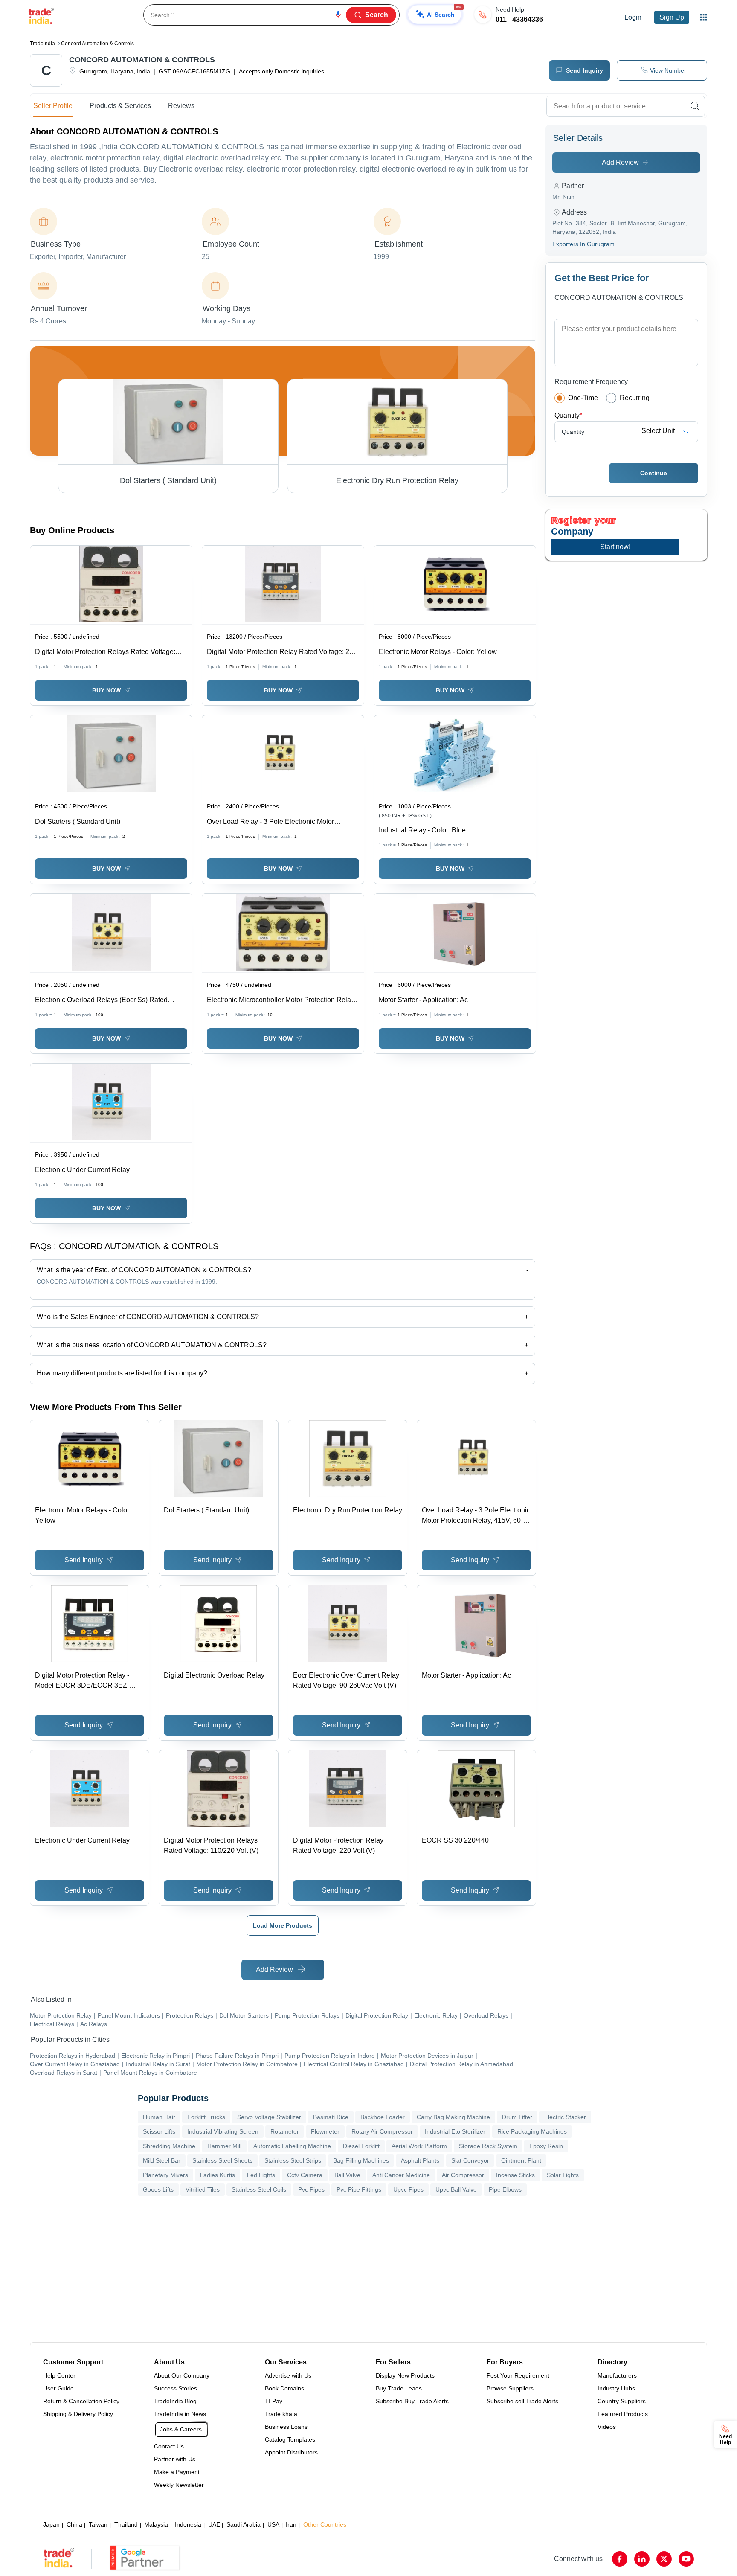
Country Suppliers (622, 2401)
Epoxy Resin (546, 2146)
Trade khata (281, 2414)
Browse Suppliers (510, 2388)
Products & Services (120, 106)
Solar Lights (563, 2175)
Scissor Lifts (159, 2131)
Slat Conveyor (470, 2160)
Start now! (615, 547)
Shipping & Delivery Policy (78, 2414)
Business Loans (286, 2427)
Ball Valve (347, 2175)
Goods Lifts (158, 2189)
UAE (214, 2524)
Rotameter (285, 2131)
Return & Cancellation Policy (81, 2401)
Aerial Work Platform (419, 2146)
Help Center (59, 2375)
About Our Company (182, 2375)
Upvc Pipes (408, 2189)
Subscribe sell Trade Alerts (522, 2401)
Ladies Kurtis (218, 2175)
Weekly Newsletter (179, 2485)
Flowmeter (325, 2131)
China (74, 2524)
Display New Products (405, 2375)
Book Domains (284, 2388)
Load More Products (283, 1925)
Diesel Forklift (361, 2146)
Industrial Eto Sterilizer (455, 2131)
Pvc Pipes (311, 2189)
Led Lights (261, 2175)
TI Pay (274, 2401)
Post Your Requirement (518, 2375)
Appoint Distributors (291, 2452)
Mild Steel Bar (162, 2160)
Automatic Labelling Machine (292, 2146)
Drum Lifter (517, 2117)
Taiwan (98, 2524)
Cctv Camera (305, 2175)
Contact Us (169, 2446)
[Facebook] (620, 2559)
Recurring (635, 398)
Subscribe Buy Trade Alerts (412, 2401)
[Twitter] (664, 2559)
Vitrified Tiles (203, 2189)
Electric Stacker (565, 2117)
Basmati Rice (331, 2117)
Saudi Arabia (244, 2524)
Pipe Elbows (505, 2189)
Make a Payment (177, 2472)
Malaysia (156, 2524)
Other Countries (325, 2524)
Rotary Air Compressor (382, 2131)
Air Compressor (463, 2175)
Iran (291, 2524)
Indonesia (188, 2524)
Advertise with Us (288, 2375)
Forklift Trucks (206, 2117)
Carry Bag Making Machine (453, 2117)
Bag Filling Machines (361, 2160)
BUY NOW (106, 690)
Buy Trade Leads (399, 2388)
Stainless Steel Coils (259, 2189)
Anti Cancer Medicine (401, 2175)
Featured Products (623, 2414)
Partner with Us (175, 2459)
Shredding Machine (169, 2146)
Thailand (126, 2524)
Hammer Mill (224, 2146)
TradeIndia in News (180, 2414)
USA (273, 2524)
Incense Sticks (515, 2175)
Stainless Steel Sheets (222, 2160)
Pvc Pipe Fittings (359, 2189)
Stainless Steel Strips (293, 2160)
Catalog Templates (290, 2439)
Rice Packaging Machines (532, 2131)
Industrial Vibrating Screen (223, 2131)
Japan (51, 2524)
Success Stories (176, 2388)
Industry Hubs (616, 2388)
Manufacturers (617, 2375)
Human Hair (159, 2117)
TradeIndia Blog (175, 2401)
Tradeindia (42, 44)
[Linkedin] (642, 2559)
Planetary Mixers (165, 2175)
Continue (654, 473)
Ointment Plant (521, 2160)
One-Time (583, 398)
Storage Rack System (488, 2146)
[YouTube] (686, 2559)
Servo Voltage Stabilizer (269, 2117)
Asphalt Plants (420, 2160)
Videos (607, 2427)
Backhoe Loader (383, 2117)
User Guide (58, 2388)
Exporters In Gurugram (583, 244)
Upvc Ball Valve (456, 2189)
